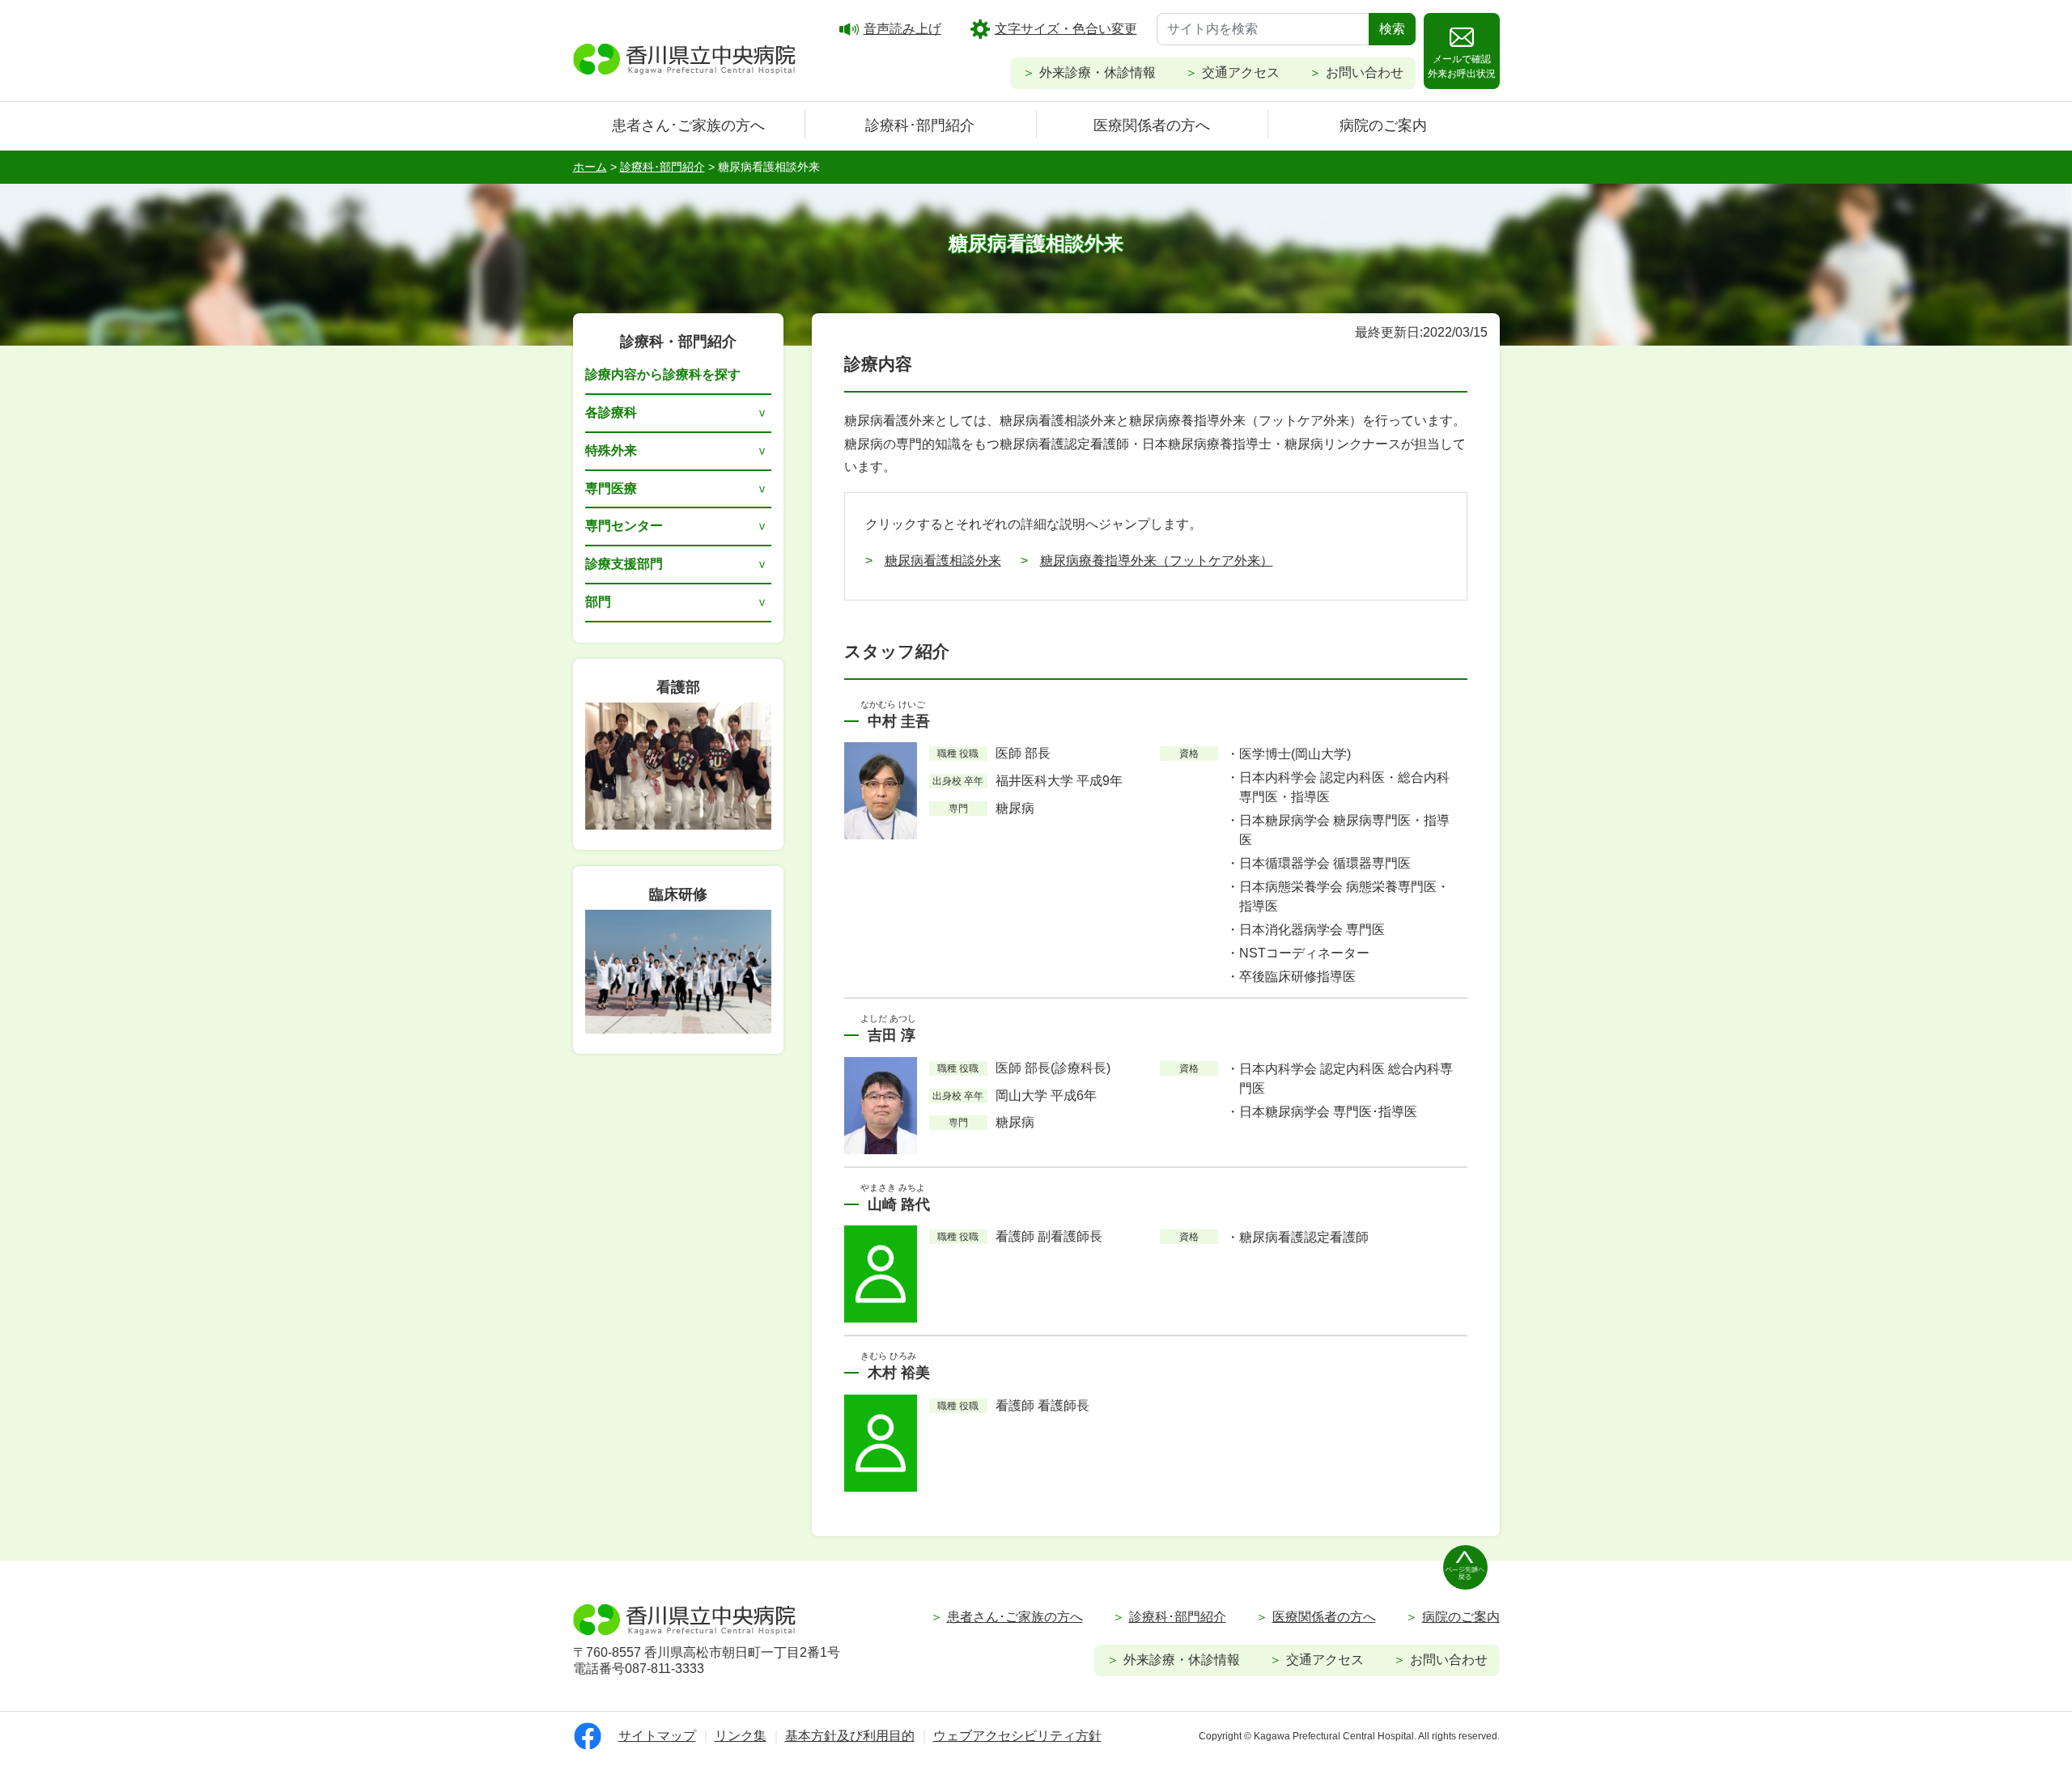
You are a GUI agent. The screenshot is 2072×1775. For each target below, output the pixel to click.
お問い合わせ (1365, 72)
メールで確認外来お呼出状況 (1462, 66)
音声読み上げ (902, 29)
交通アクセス (1241, 72)
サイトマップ (657, 1736)
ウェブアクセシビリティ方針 (1017, 1736)
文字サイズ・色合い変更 (1066, 29)
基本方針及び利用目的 (850, 1736)
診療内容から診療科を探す (663, 374)
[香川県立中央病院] (685, 57)
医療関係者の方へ (1152, 125)
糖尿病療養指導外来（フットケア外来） (1157, 561)
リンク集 (741, 1736)
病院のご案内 (1383, 125)
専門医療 (611, 488)
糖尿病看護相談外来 (943, 561)
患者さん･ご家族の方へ (688, 125)
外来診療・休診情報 (1098, 72)
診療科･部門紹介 (920, 125)
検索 (1392, 29)
